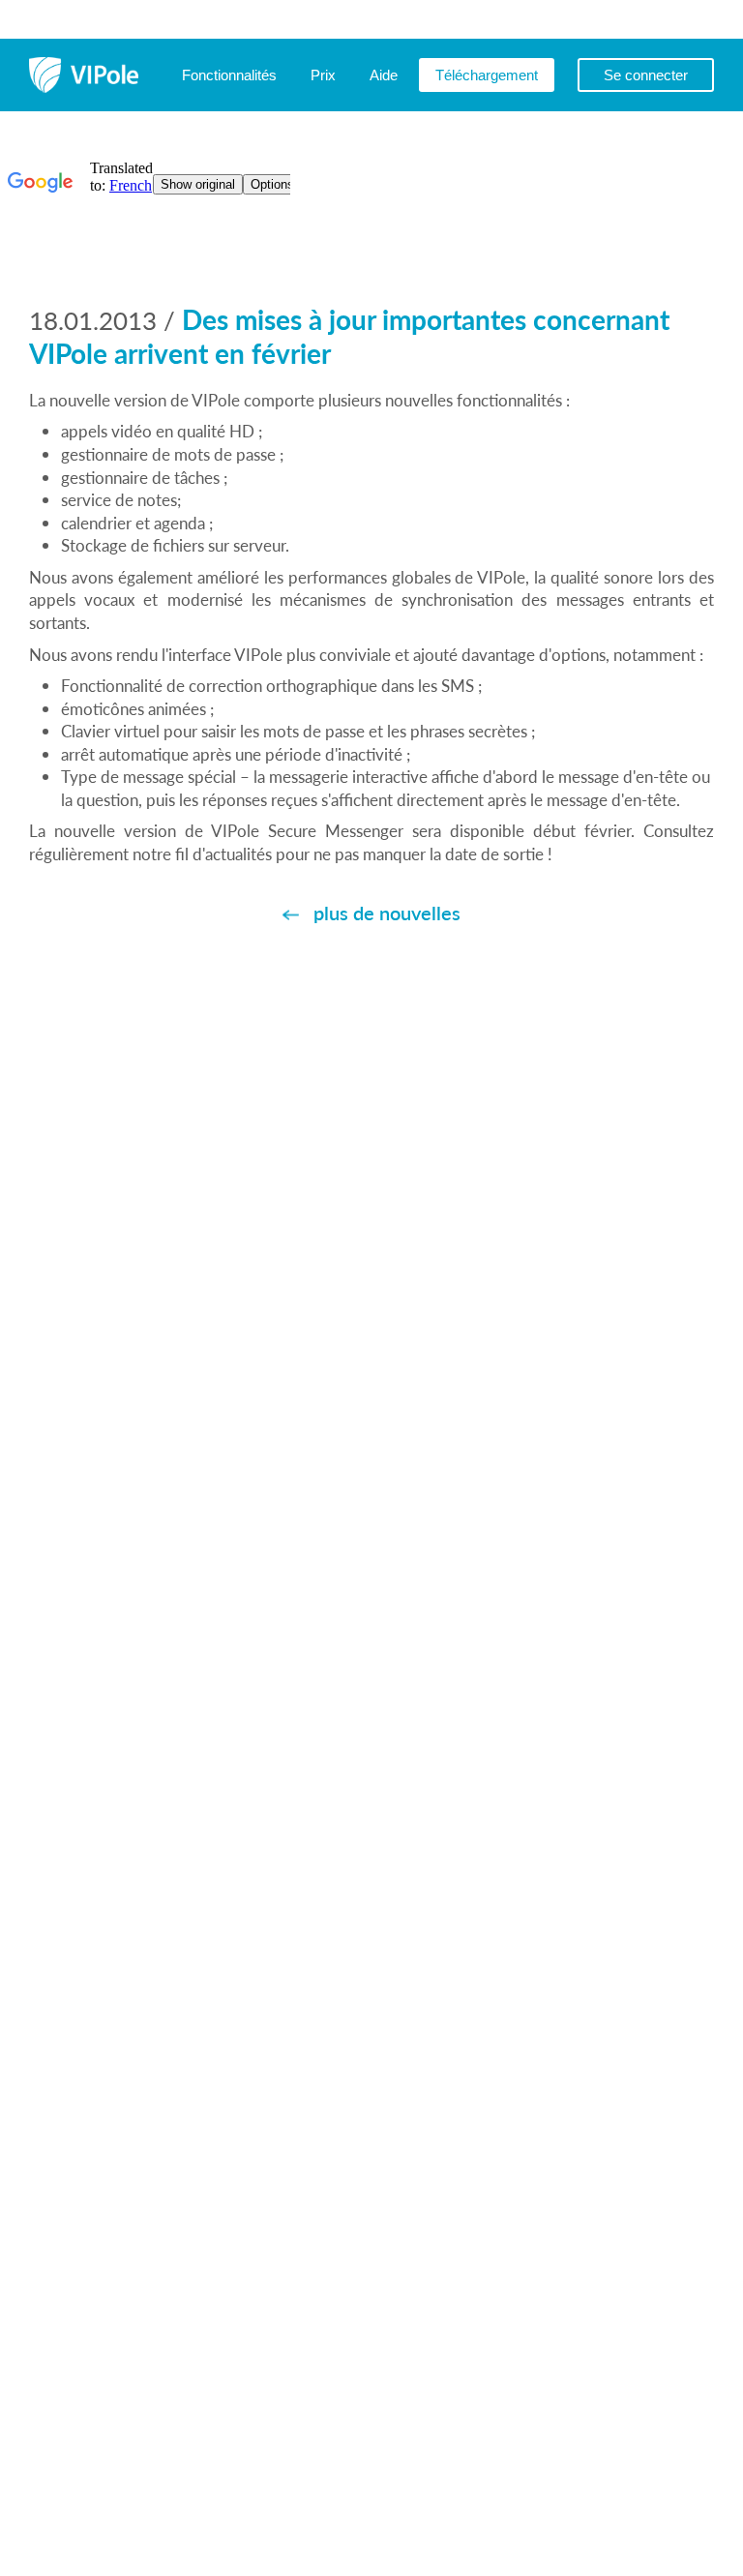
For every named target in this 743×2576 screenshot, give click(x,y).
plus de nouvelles (387, 913)
